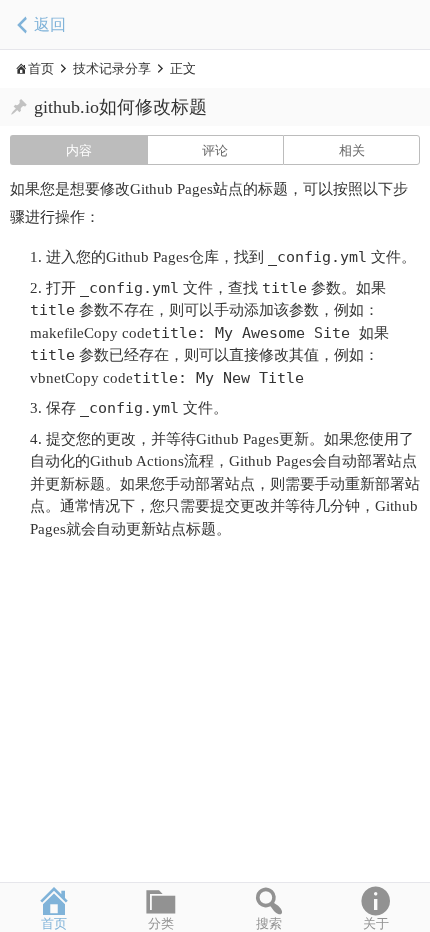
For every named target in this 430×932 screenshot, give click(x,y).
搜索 (269, 923)
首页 (41, 68)
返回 (50, 24)
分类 (161, 923)
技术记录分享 (112, 68)
